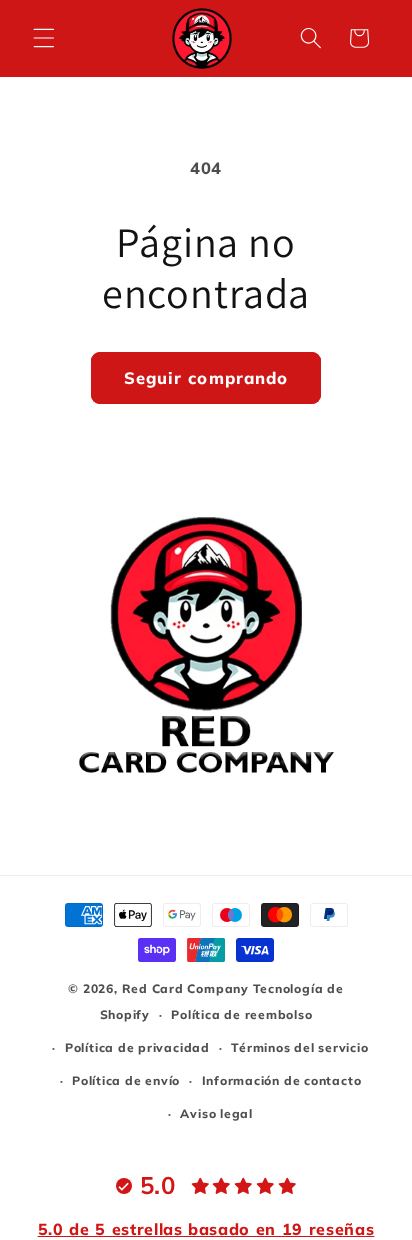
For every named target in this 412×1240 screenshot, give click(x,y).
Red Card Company (185, 988)
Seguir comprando (206, 377)
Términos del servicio (299, 1047)
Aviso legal (216, 1113)
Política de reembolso (241, 1014)
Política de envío (126, 1080)
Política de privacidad (137, 1047)
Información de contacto (282, 1080)
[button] (44, 38)
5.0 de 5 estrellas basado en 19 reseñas (206, 1229)
